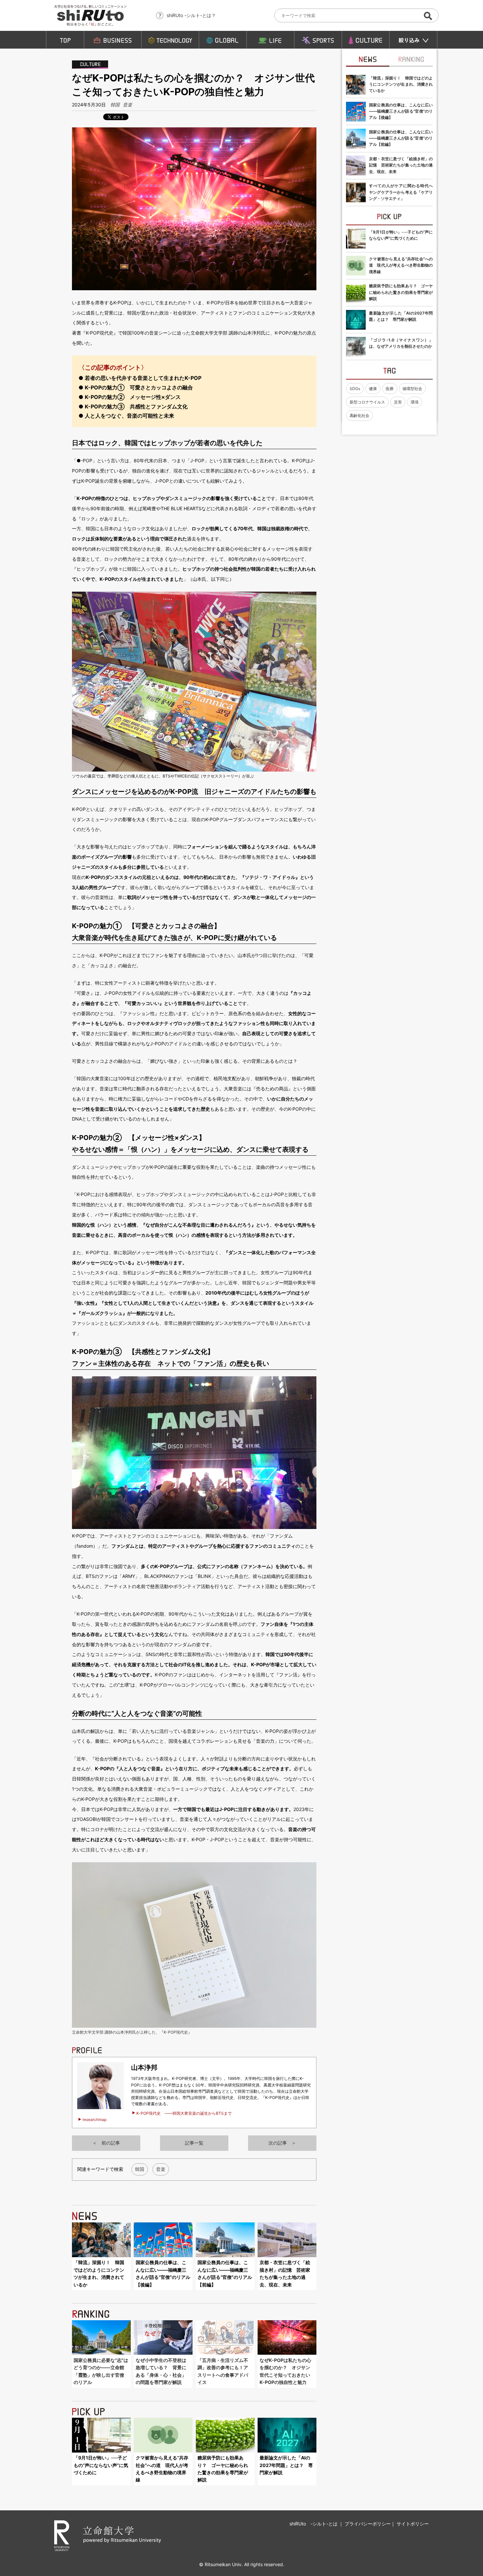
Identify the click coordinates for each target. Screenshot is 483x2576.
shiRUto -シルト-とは (314, 2524)
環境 (415, 402)
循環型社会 (412, 389)
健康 (373, 389)
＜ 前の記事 (106, 2143)
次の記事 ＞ (282, 2143)
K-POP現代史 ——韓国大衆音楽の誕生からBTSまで (184, 2113)
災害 (398, 402)
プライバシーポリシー (368, 2524)
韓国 (115, 105)
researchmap (94, 2119)
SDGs (355, 389)
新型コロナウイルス (367, 402)
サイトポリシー (413, 2524)
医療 (390, 389)
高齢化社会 (359, 415)
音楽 (127, 105)
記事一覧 (194, 2143)
